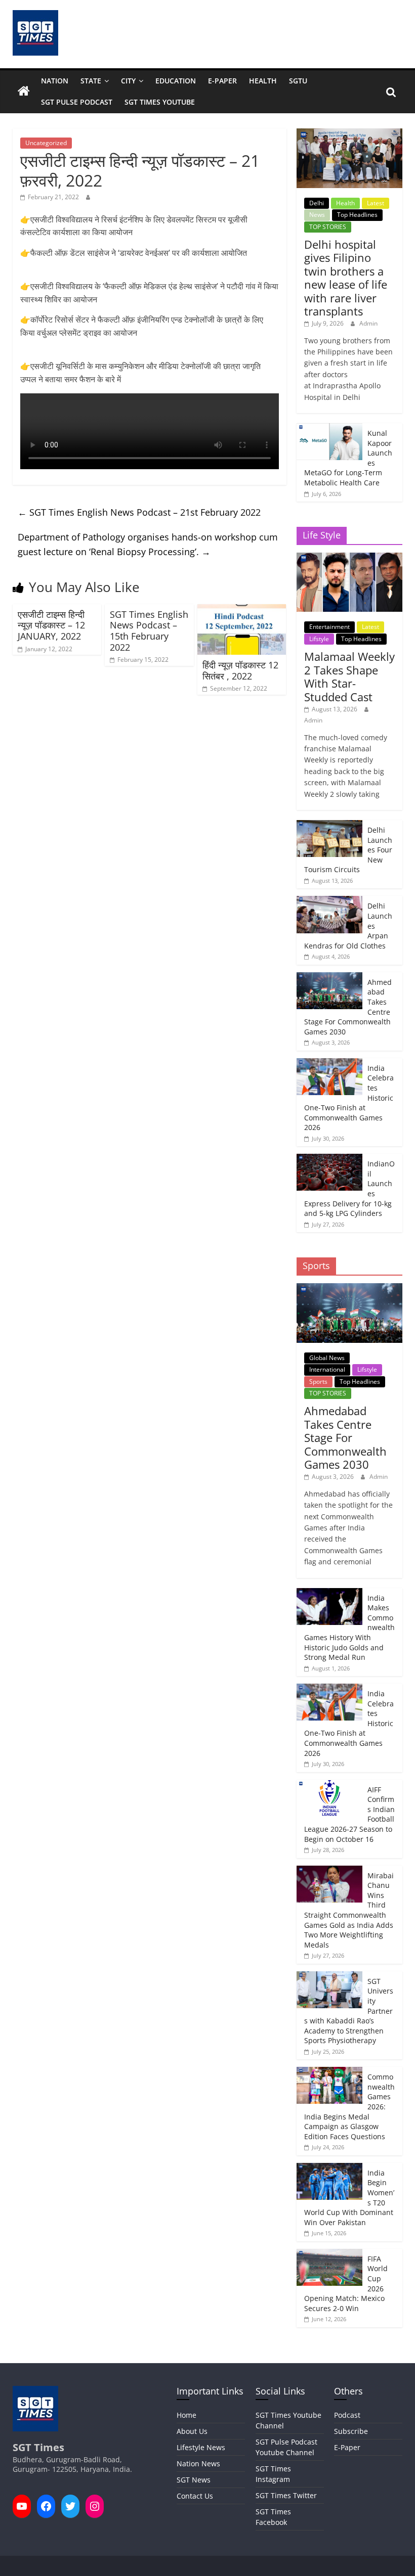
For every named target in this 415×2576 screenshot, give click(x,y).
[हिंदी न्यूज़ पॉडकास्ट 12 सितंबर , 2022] (242, 610)
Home (186, 2415)
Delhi (317, 203)
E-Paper (222, 81)
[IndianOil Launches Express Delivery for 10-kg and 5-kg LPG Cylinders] (329, 1159)
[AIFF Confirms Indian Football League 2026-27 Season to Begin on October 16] (329, 1785)
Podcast (347, 2415)
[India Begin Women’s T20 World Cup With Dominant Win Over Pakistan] (329, 2168)
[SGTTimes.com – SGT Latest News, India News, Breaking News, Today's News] (24, 92)
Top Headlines (357, 215)
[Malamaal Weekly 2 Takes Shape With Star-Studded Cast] (350, 558)
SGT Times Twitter (286, 2495)
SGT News (194, 2480)
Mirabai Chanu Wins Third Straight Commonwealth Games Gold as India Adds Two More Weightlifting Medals (349, 1910)
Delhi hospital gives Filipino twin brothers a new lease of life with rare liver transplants (346, 278)
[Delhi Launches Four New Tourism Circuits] (329, 825)
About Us (192, 2431)
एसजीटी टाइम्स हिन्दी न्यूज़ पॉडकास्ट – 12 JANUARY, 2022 (51, 625)
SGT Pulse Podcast (77, 102)
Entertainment (329, 627)
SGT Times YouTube (160, 102)
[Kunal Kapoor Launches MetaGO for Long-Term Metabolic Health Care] (329, 428)
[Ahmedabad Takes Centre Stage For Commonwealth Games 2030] (329, 978)
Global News (327, 1358)
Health (263, 81)
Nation (55, 81)
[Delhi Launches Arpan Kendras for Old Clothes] (329, 901)
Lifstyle (319, 639)
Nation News (198, 2464)
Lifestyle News (201, 2447)
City (128, 81)
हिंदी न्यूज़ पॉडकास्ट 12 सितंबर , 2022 (240, 670)
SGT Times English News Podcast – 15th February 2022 (149, 631)
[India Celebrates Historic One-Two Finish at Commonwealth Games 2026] (329, 1064)
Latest (376, 203)
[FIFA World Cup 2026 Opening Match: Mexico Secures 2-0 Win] (329, 2254)
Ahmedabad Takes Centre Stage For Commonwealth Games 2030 (345, 1437)
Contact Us (195, 2496)
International (327, 1369)
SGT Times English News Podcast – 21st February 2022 (139, 512)
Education (176, 81)
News (317, 215)
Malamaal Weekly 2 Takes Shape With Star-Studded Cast (349, 676)
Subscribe (351, 2431)
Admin (368, 323)
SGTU (298, 81)
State (91, 81)
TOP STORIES (328, 227)
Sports (318, 1382)
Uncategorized (46, 143)
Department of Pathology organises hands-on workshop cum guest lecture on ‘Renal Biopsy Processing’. (148, 544)
